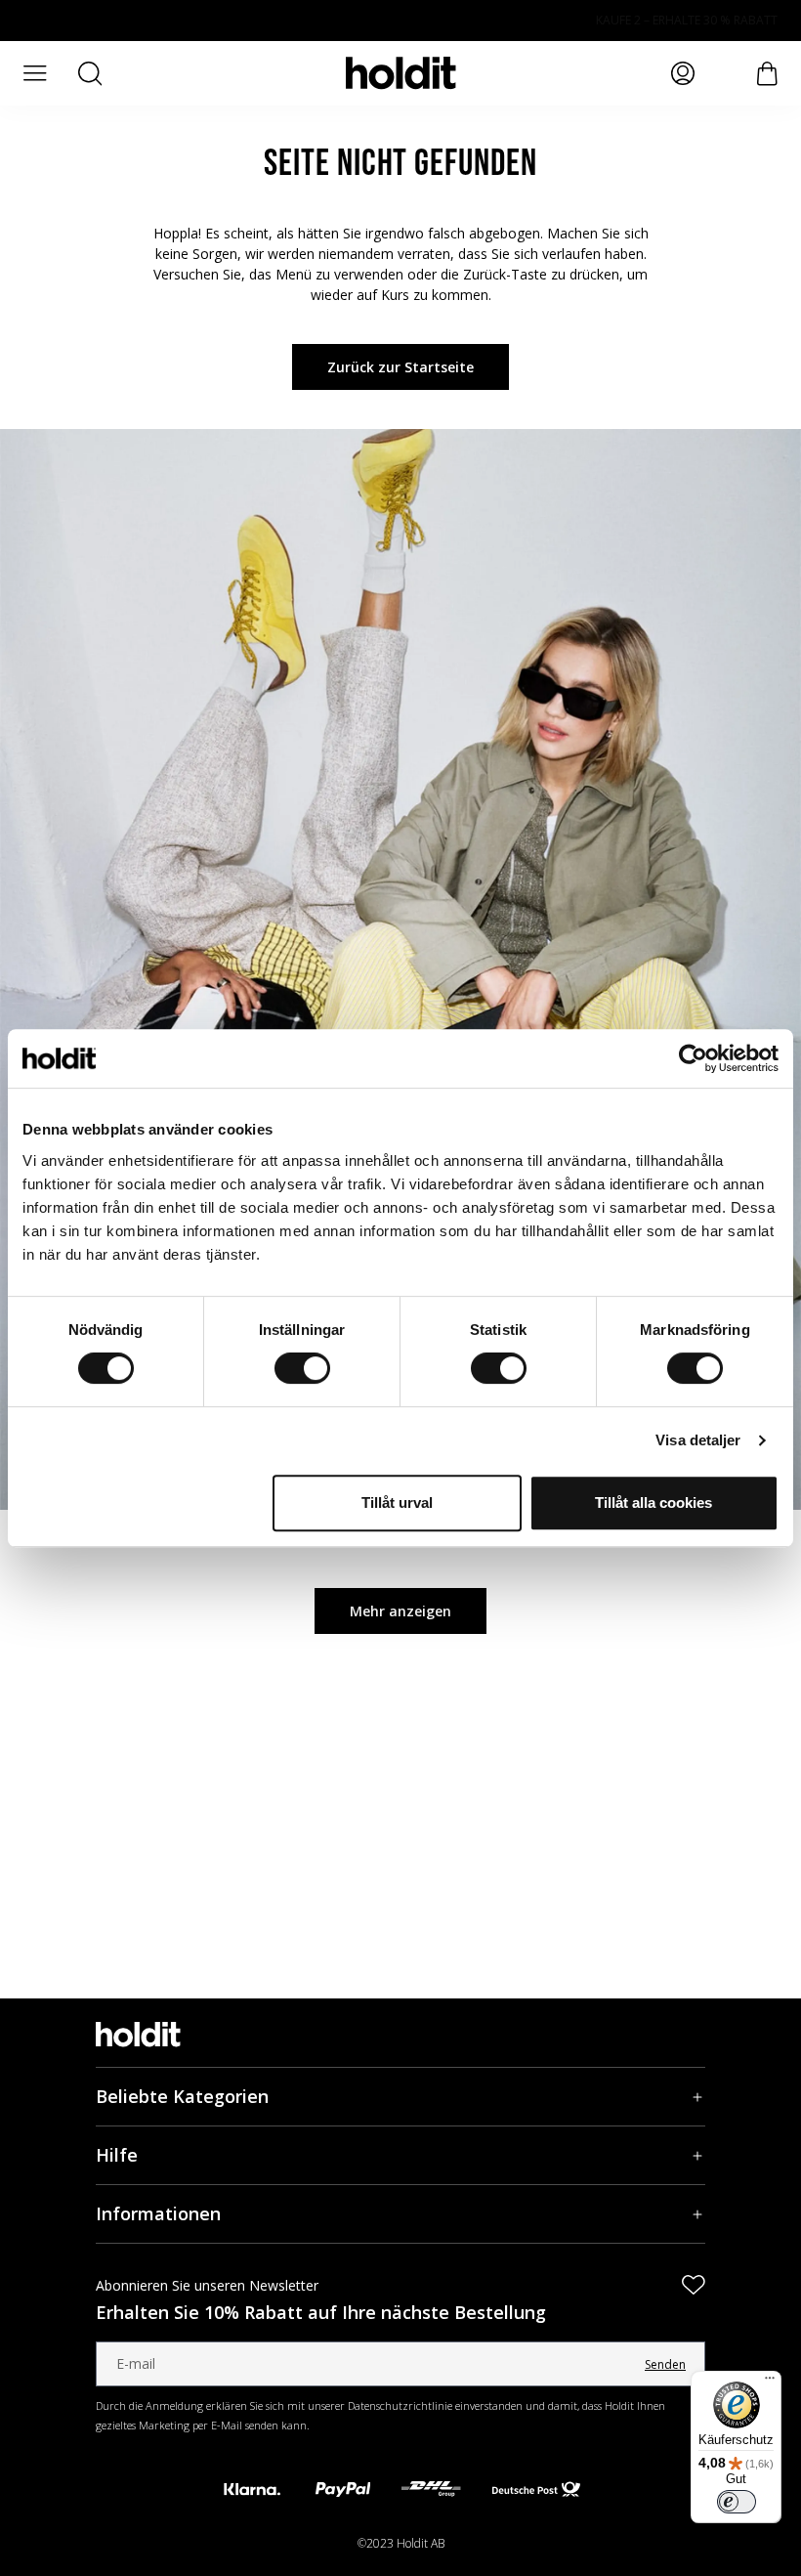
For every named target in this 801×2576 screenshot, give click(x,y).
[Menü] (770, 2383)
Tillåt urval (397, 1503)
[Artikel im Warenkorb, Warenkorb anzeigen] (767, 74)
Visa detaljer (698, 1440)
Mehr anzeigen (400, 1611)
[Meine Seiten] (683, 73)
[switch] (302, 1368)
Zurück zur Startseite (400, 367)
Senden (665, 2364)
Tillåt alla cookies (653, 1503)
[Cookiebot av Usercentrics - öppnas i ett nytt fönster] (693, 1058)
